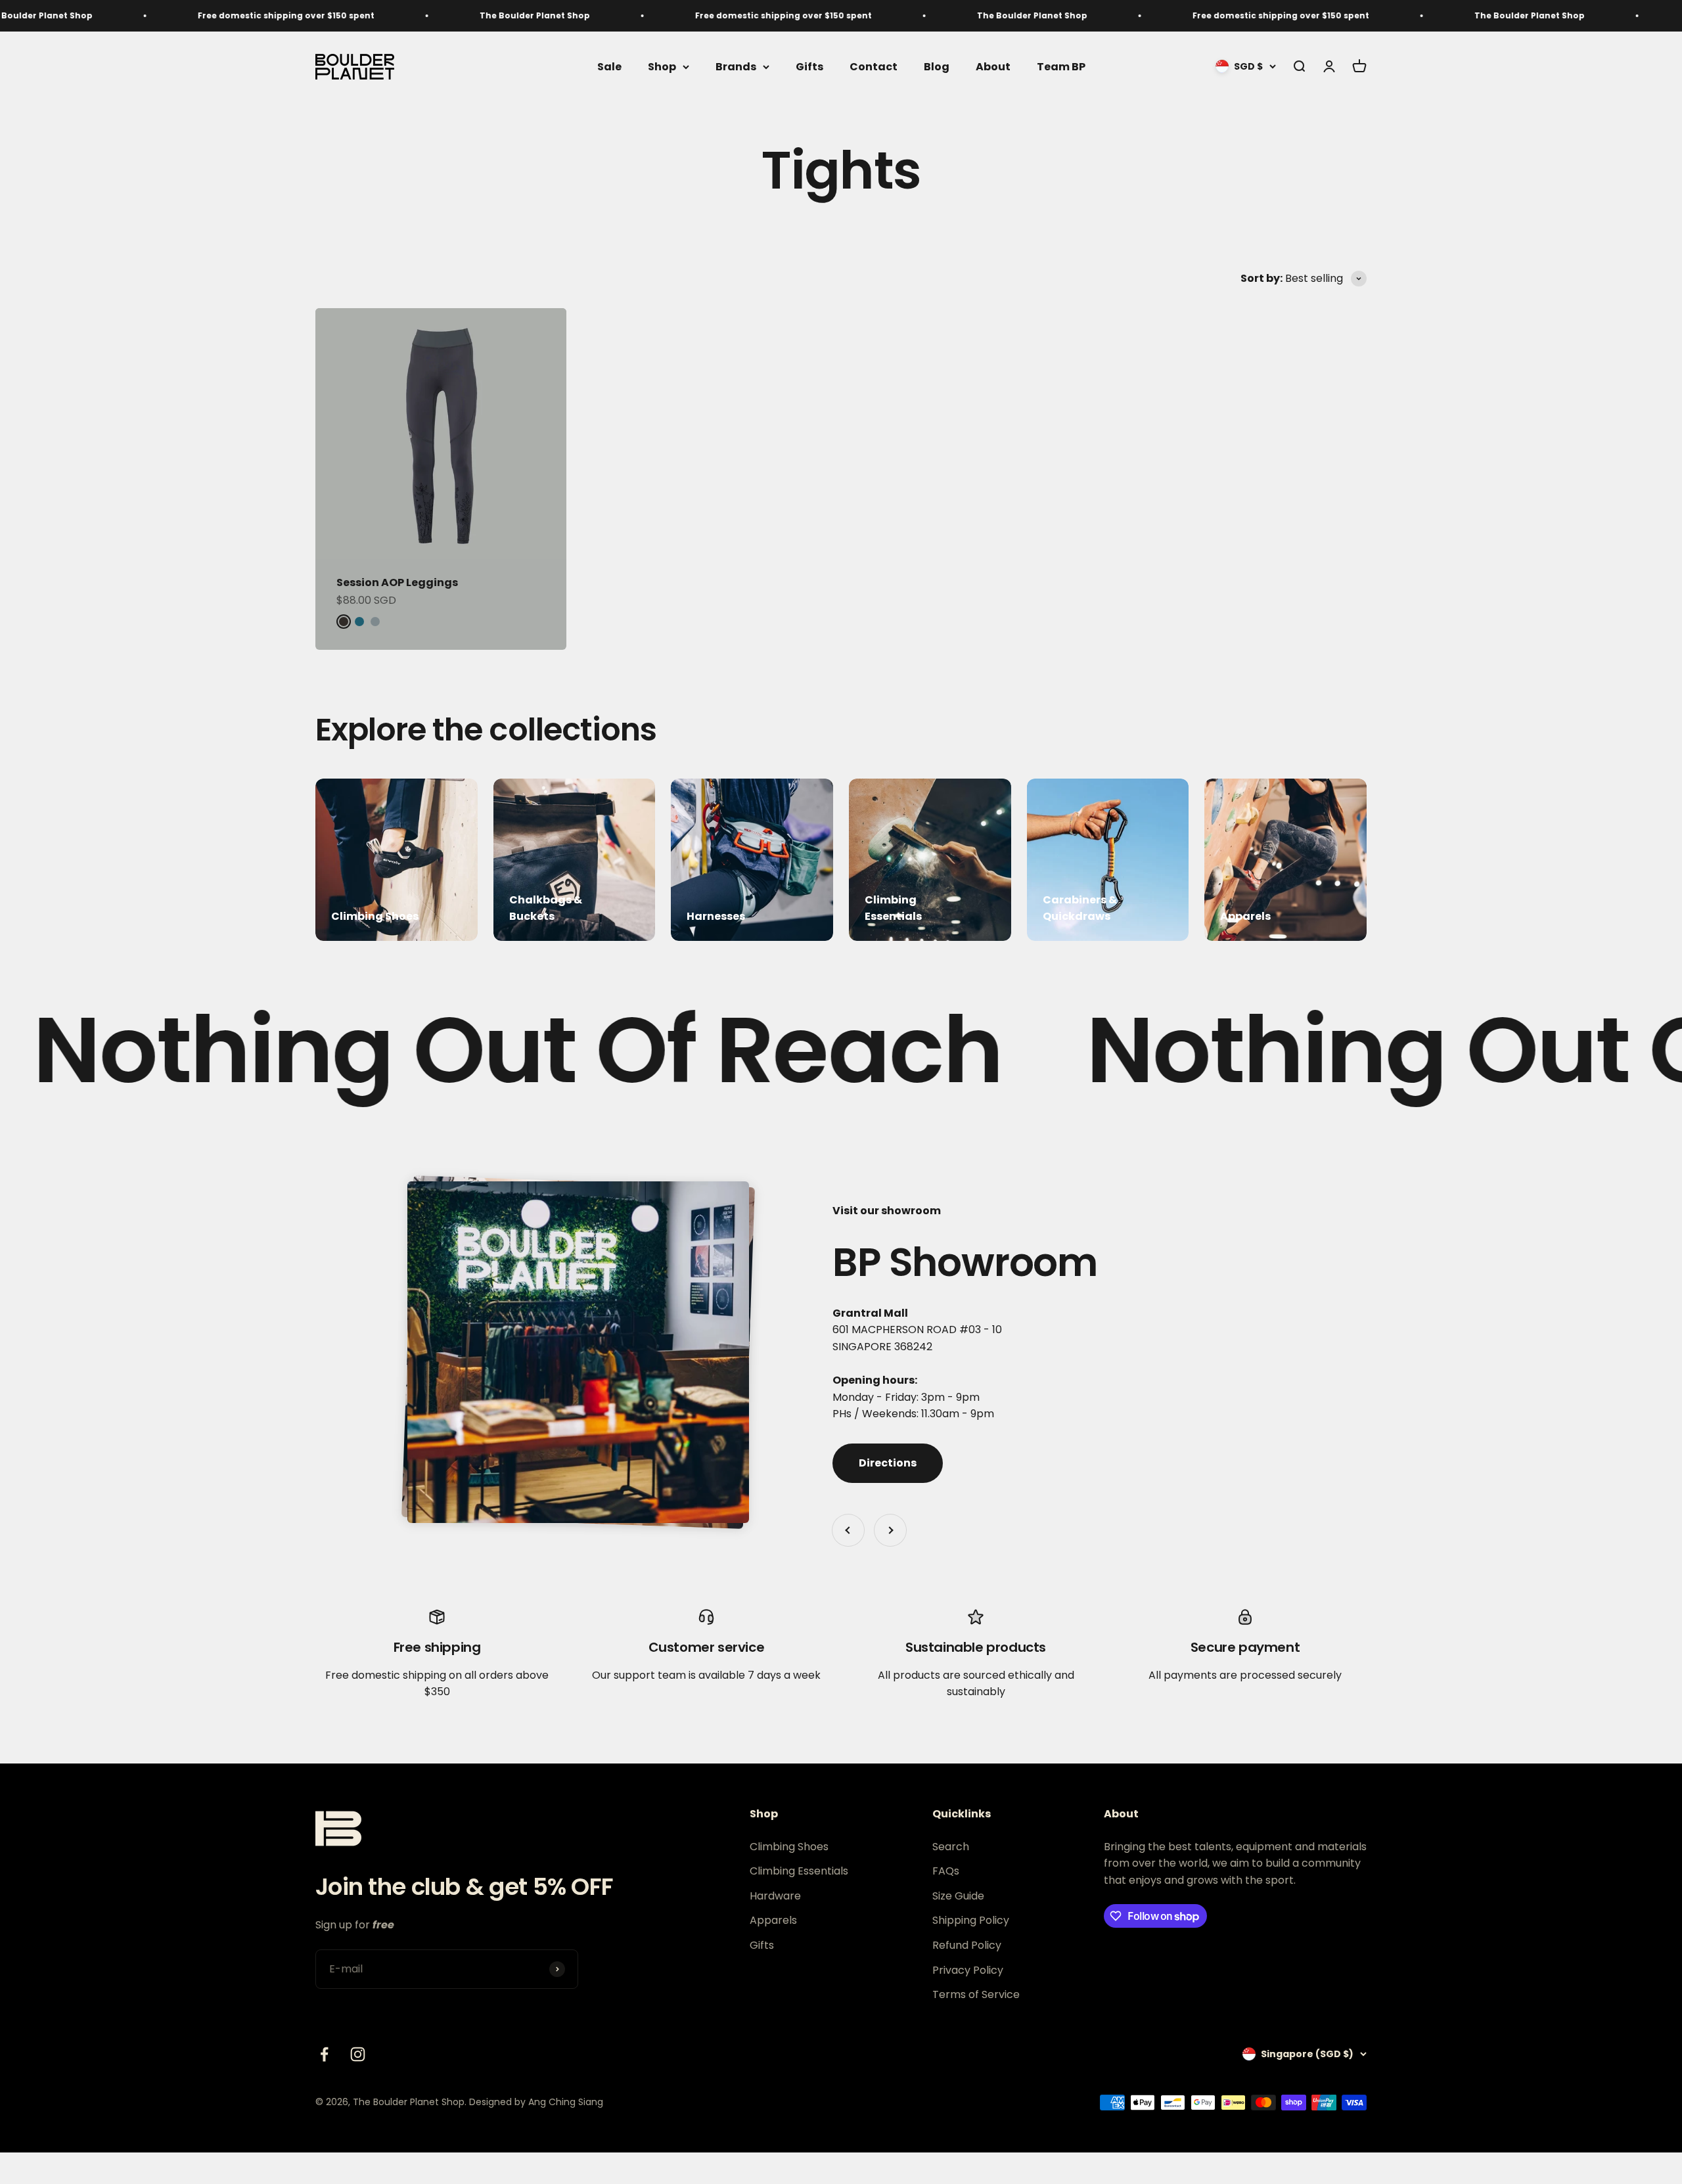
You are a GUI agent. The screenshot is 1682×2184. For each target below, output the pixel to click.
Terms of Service (976, 1994)
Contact (874, 67)
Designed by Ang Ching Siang (536, 2102)
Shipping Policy (971, 1920)
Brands (736, 67)
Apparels (773, 1920)
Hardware (775, 1896)
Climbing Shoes (789, 1847)
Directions (888, 1463)
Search (951, 1847)
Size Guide (958, 1896)
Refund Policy (967, 1945)
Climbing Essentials (799, 1871)
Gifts (809, 67)
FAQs (946, 1871)
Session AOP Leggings (397, 582)
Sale (609, 67)
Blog (937, 67)
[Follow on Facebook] (324, 2054)
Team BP (1061, 67)
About (993, 67)
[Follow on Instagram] (358, 2054)
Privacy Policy (968, 1970)
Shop (662, 67)
